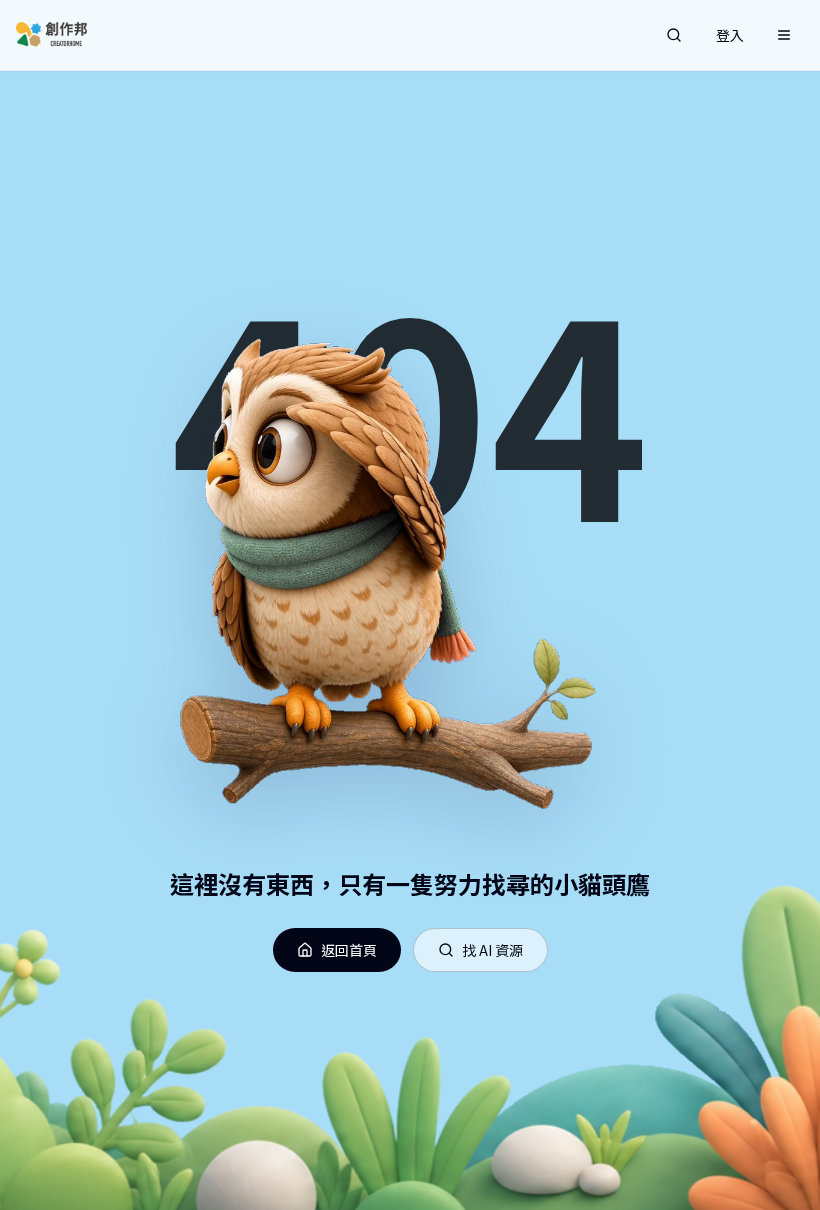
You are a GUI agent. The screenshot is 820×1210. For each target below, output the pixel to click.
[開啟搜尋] (674, 35)
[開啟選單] (784, 35)
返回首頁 (349, 950)
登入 (730, 35)
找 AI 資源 (492, 950)
